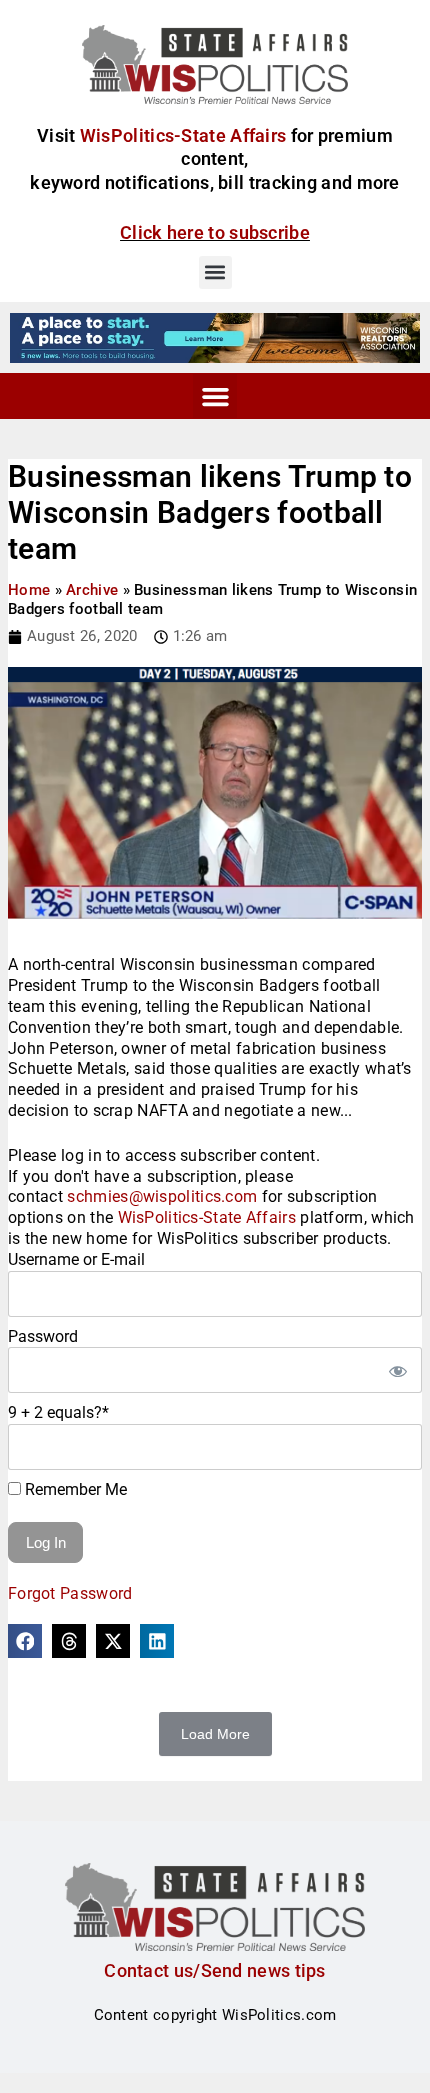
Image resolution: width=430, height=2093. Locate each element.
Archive (92, 590)
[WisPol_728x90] (215, 337)
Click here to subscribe (215, 232)
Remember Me (74, 1489)
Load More (215, 1734)
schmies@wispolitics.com (162, 1196)
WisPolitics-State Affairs (207, 1217)
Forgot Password (70, 1593)
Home (29, 590)
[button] (215, 272)
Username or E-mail (76, 1259)
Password (43, 1336)
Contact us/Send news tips (215, 1970)
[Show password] (397, 1370)
